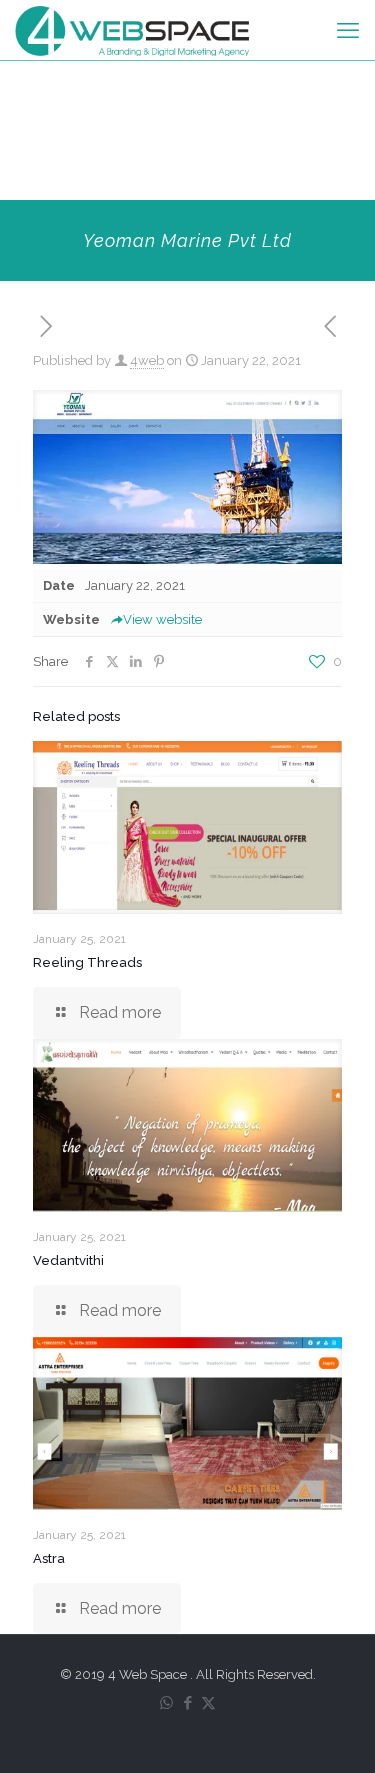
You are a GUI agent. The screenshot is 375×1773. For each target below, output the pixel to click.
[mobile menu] (348, 30)
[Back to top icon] (334, 1732)
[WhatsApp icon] (166, 1703)
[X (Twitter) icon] (208, 1703)
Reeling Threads (87, 962)
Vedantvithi (68, 1260)
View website (162, 619)
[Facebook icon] (187, 1703)
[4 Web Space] (132, 30)
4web (147, 360)
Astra (49, 1558)
